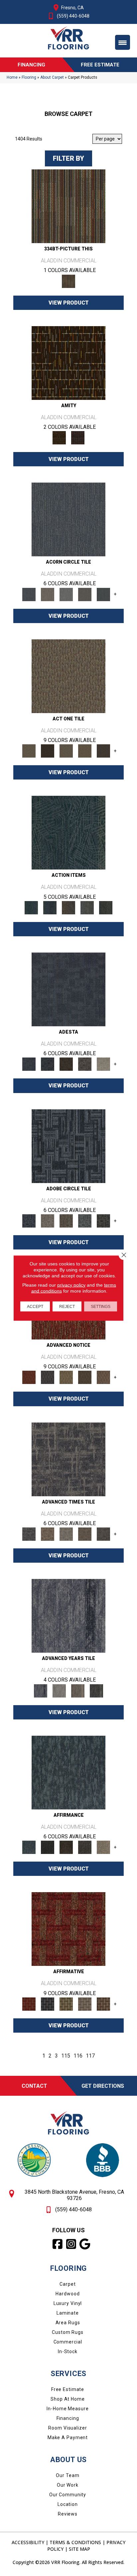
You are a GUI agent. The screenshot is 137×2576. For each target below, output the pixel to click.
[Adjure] (103, 751)
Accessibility (28, 2542)
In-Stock (68, 2351)
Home (12, 77)
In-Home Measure (68, 2409)
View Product (69, 303)
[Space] (68, 519)
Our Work (68, 2485)
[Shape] (68, 1459)
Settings (101, 1307)
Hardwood (68, 2294)
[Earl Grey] (87, 907)
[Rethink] (66, 1064)
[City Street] (106, 907)
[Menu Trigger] (123, 42)
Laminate (68, 2313)
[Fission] (85, 594)
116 (78, 2056)
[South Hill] (85, 1377)
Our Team (68, 2475)
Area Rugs (68, 2323)
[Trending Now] (68, 1146)
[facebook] (58, 2244)
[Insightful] (85, 1064)
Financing (68, 2418)
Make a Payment (68, 2438)
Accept (35, 1307)
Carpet (68, 2284)
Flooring (29, 77)
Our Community (68, 2495)
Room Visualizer (68, 2428)
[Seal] (103, 594)
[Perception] (68, 989)
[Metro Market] (103, 1377)
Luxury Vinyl (68, 2303)
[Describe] (66, 751)
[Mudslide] (68, 206)
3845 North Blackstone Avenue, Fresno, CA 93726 (74, 2195)
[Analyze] (48, 751)
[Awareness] (48, 1064)
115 (66, 2056)
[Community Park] (68, 1929)
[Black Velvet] (78, 438)
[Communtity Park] (29, 1377)
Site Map (79, 2549)
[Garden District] (66, 1377)
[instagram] (72, 2244)
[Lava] (66, 594)
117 (90, 2056)
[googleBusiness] (85, 2244)
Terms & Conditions (75, 2542)
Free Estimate (68, 2389)
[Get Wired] (66, 1220)
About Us (68, 2460)
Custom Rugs (68, 2332)
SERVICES (68, 2374)
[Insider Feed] (85, 1220)
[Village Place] (48, 1377)
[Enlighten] (103, 1064)
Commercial (68, 2342)
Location (68, 2504)
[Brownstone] (68, 907)
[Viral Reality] (48, 1220)
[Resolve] (68, 676)
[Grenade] (48, 594)
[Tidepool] (68, 832)
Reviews (68, 2514)
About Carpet (52, 77)
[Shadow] (96, 1690)
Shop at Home (68, 2399)
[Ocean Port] (50, 907)
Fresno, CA (72, 8)
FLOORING (68, 2268)
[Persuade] (85, 751)
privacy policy (71, 1285)
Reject (67, 1307)
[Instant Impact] (103, 1220)
